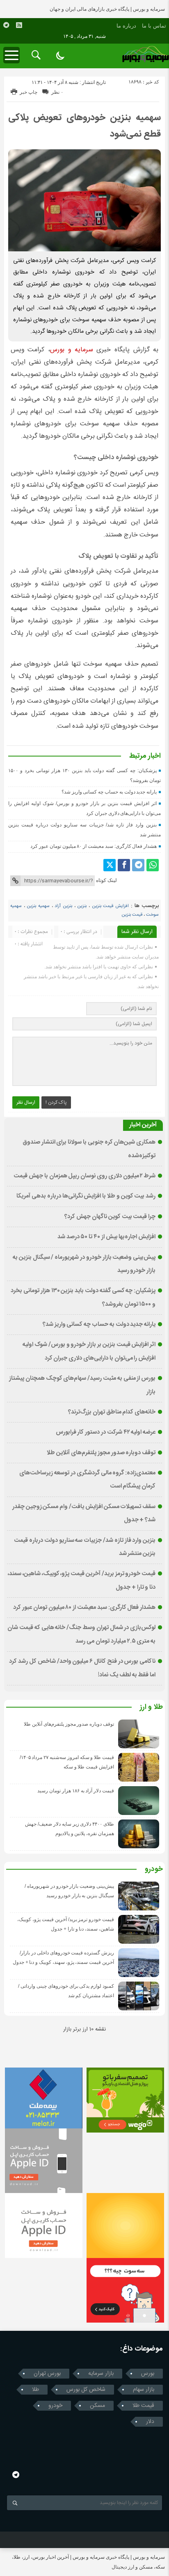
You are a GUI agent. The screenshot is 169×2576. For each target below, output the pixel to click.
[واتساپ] (153, 865)
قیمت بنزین (132, 915)
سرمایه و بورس (71, 350)
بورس (148, 2374)
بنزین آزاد (63, 906)
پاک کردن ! (56, 1102)
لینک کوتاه (106, 880)
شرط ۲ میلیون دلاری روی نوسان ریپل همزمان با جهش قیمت (84, 1176)
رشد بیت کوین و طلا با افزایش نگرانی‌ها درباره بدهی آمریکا (86, 1196)
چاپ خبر (29, 92)
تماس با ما (154, 26)
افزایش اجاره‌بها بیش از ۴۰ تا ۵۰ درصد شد (106, 1237)
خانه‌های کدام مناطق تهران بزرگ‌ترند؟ (112, 1412)
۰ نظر (57, 92)
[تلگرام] (138, 865)
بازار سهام (144, 2390)
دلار (150, 2422)
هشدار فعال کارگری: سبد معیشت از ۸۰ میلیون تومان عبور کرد (94, 846)
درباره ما (126, 26)
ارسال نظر (26, 1102)
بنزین (82, 906)
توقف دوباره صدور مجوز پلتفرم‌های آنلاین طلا (101, 1453)
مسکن (97, 2406)
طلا (35, 2390)
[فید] (19, 25)
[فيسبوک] (124, 865)
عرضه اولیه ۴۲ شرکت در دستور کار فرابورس (106, 1432)
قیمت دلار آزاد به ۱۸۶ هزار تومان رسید (76, 1791)
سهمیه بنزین (38, 906)
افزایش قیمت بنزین (110, 906)
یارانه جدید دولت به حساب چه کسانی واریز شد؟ (109, 792)
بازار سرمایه (101, 2374)
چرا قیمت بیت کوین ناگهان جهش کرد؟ (110, 1217)
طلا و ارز (151, 1708)
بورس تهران (47, 2374)
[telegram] (6, 25)
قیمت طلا (143, 2406)
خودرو (154, 1870)
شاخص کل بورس (86, 2390)
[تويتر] (110, 865)
